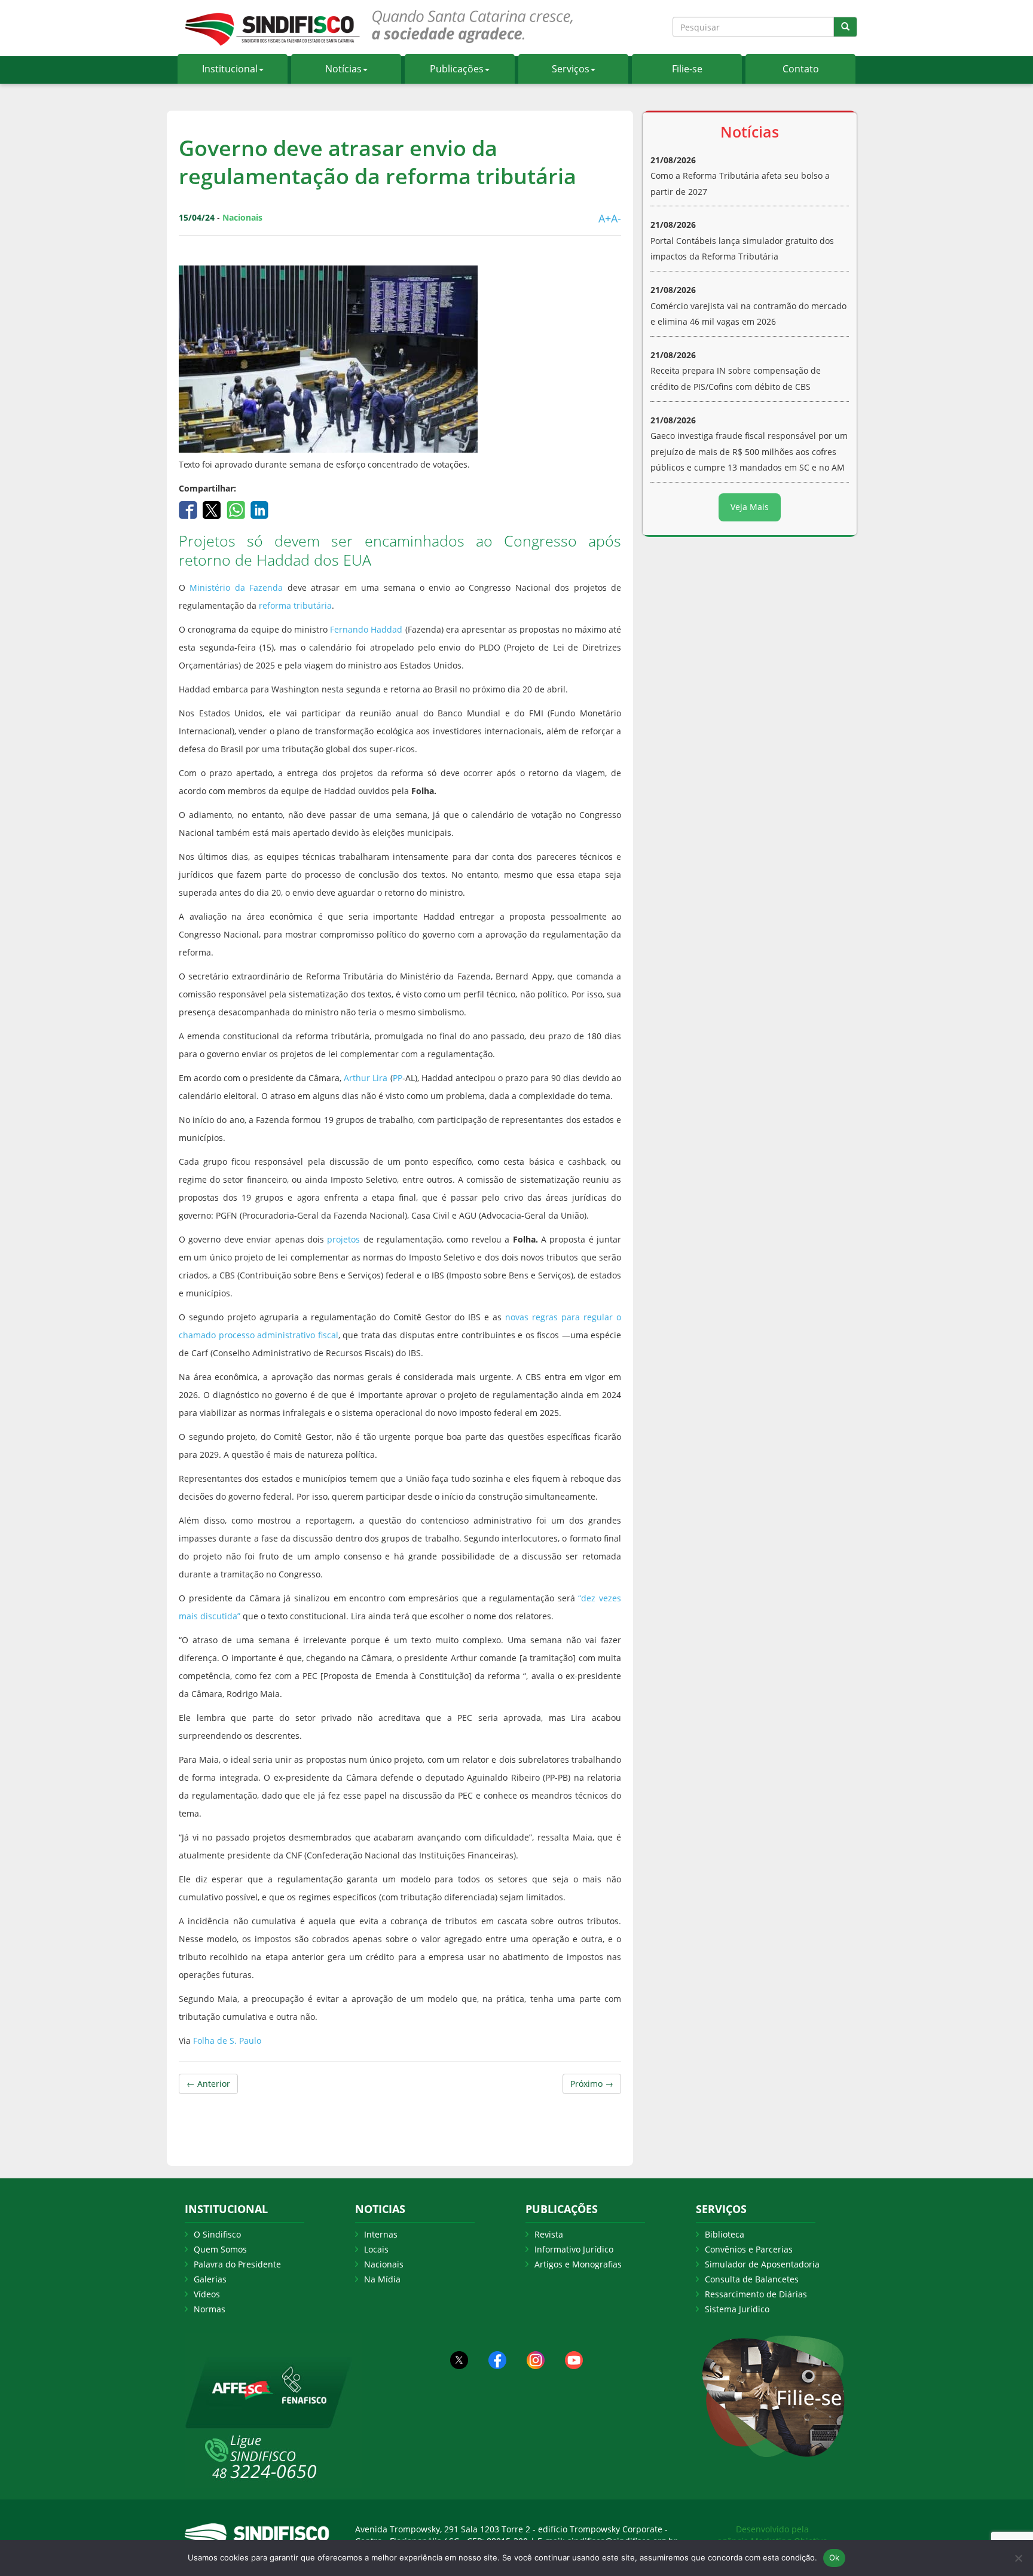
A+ (605, 218)
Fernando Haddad (366, 629)
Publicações (457, 69)
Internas (381, 2234)
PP (398, 1078)
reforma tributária (295, 605)
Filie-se (687, 69)
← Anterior (208, 2084)
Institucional (230, 69)
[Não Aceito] (1018, 2558)
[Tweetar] (213, 509)
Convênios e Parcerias (749, 2249)
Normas (210, 2309)
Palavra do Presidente (237, 2264)
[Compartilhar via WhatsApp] (237, 509)
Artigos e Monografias (578, 2264)
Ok (835, 2557)
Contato (801, 69)
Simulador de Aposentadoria (762, 2264)
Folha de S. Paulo (227, 2041)
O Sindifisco (217, 2234)
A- (616, 218)
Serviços (571, 69)
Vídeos (207, 2294)
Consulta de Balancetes (752, 2279)
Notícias (343, 69)
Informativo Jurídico (574, 2249)
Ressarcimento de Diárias (756, 2294)
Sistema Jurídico (737, 2309)
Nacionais (384, 2264)
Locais (376, 2249)
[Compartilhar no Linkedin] (260, 509)
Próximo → (592, 2084)
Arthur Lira (366, 1078)
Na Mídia (382, 2279)
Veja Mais (750, 507)
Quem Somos (220, 2249)
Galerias (210, 2279)
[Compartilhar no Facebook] (189, 509)
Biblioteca (725, 2234)
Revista (549, 2234)
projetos (343, 1239)
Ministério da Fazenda (236, 587)
